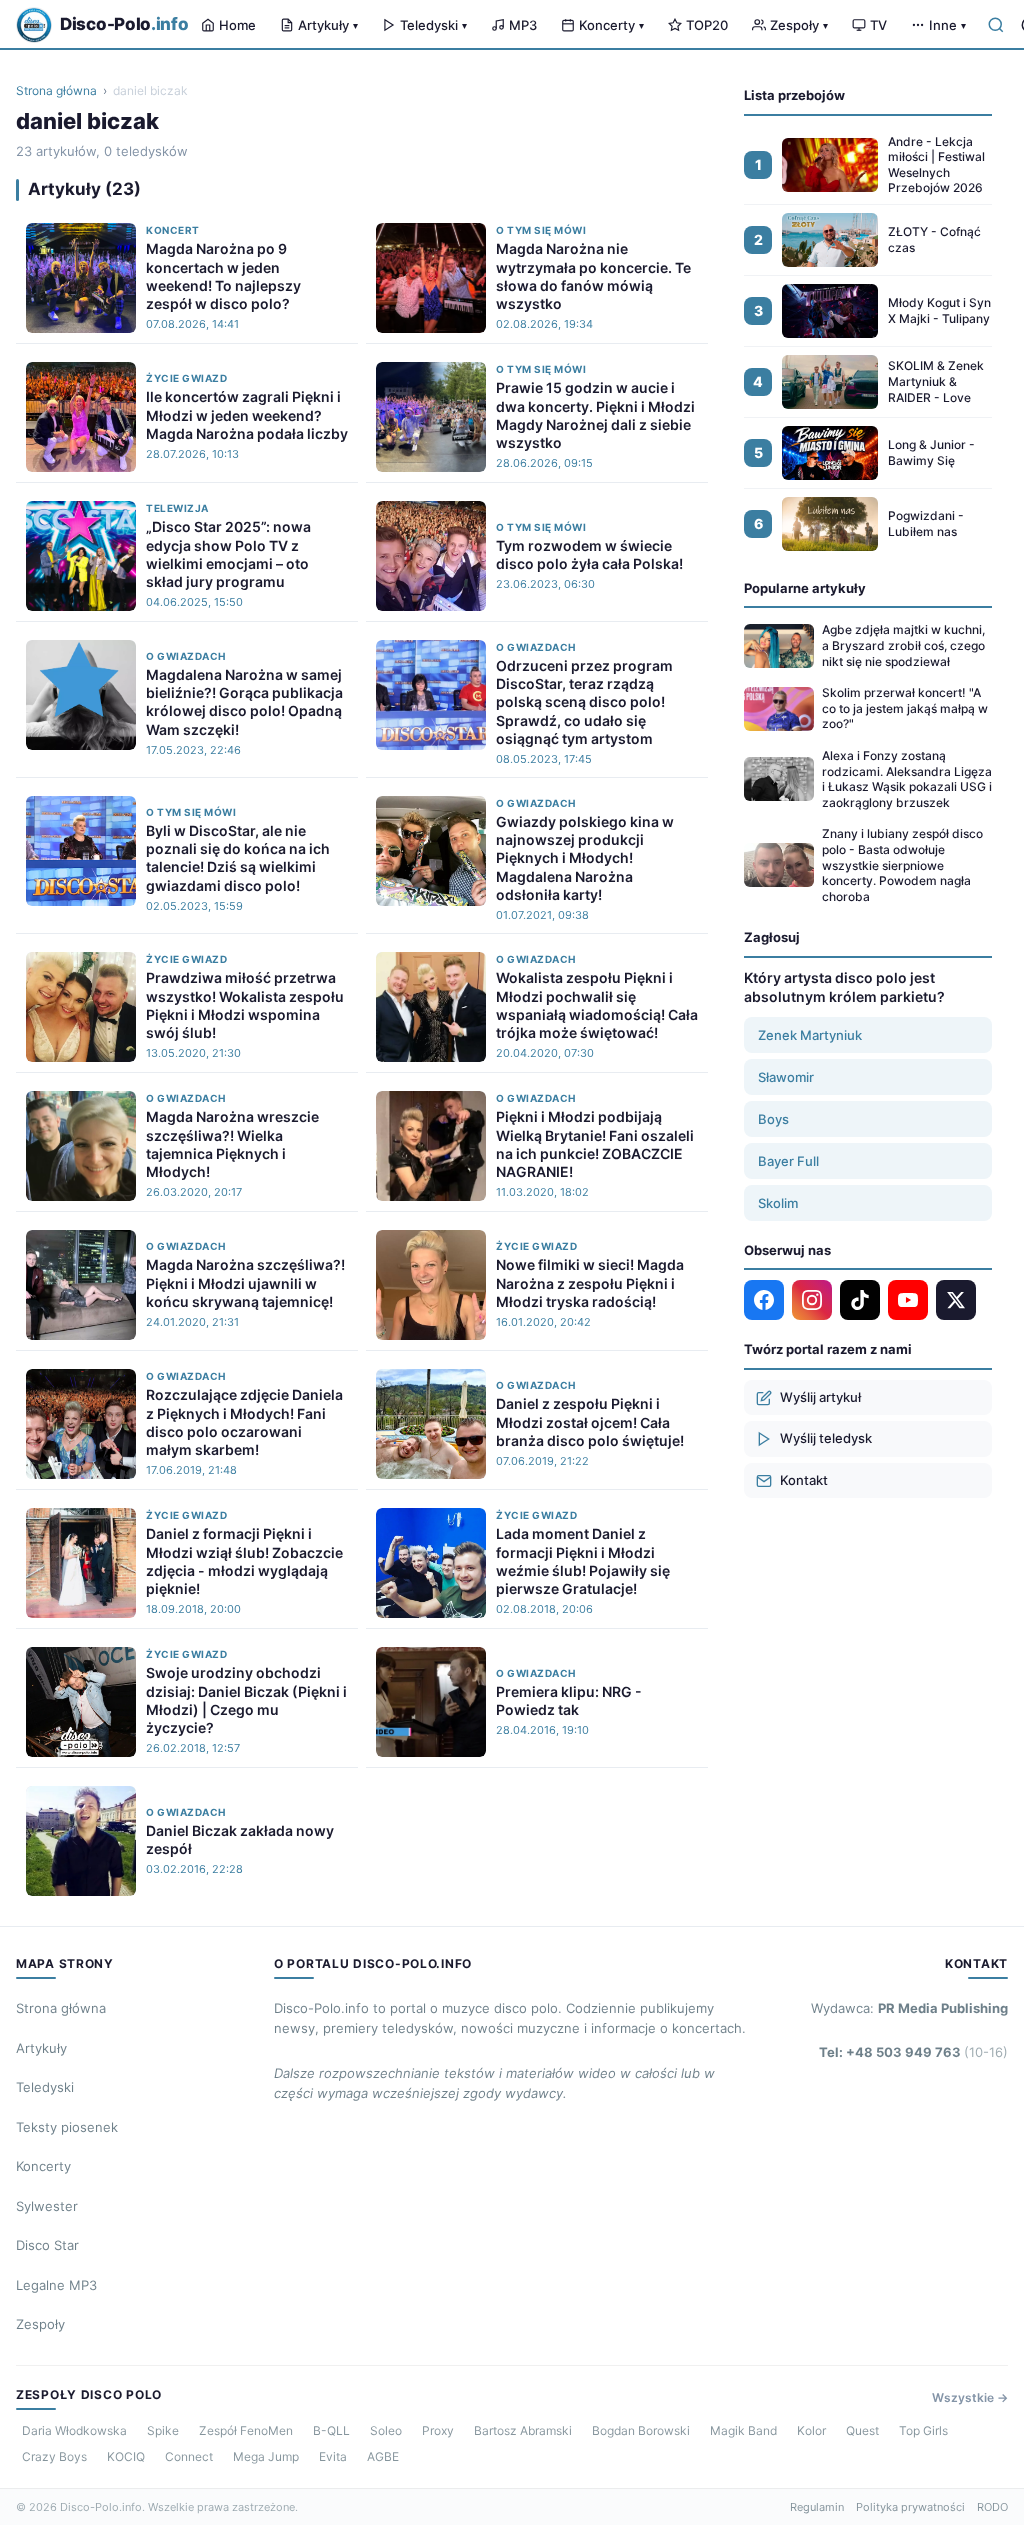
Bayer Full (788, 1161)
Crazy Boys (54, 2456)
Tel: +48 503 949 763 (913, 2052)
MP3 (523, 25)
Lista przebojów (794, 95)
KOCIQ (126, 2456)
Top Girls (923, 2430)
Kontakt (804, 1480)
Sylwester (47, 2206)
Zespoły (799, 25)
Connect (189, 2456)
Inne (947, 25)
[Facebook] (764, 1300)
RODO (992, 2507)
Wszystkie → (970, 2397)
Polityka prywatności (910, 2507)
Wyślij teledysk (826, 1438)
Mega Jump (266, 2456)
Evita (333, 2456)
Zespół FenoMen (246, 2430)
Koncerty (611, 25)
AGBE (383, 2456)
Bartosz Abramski (523, 2430)
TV (878, 25)
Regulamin (817, 2507)
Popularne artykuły (805, 588)
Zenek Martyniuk (810, 1035)
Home (237, 25)
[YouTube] (908, 1300)
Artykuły (328, 25)
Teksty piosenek (67, 2127)
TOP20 (707, 25)
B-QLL (331, 2430)
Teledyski (433, 25)
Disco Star (47, 2245)
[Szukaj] (996, 25)
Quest (862, 2430)
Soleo (386, 2430)
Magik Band (743, 2430)
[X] (956, 1300)
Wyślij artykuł (820, 1397)
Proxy (438, 2430)
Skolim (778, 1203)
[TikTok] (860, 1300)
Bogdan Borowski (641, 2430)
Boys (773, 1119)
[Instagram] (812, 1300)
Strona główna (56, 90)
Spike (163, 2430)
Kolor (811, 2430)
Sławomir (786, 1077)
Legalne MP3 (56, 2285)
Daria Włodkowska (74, 2430)
